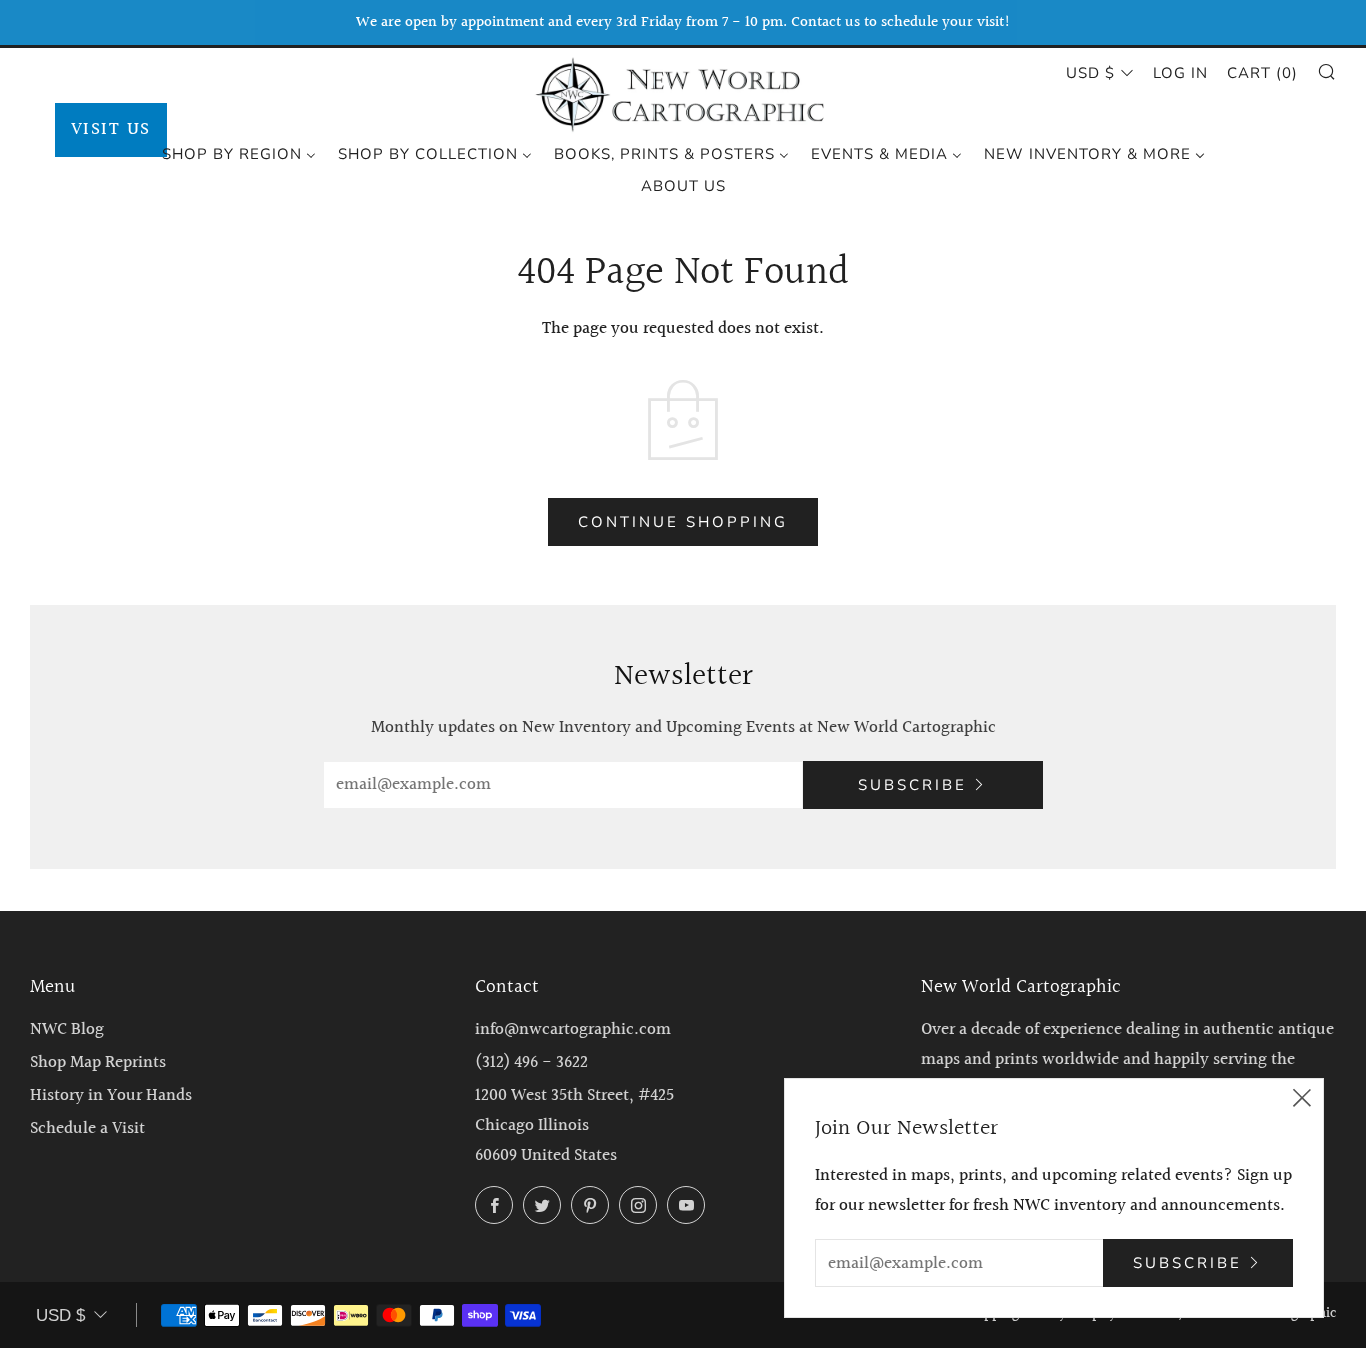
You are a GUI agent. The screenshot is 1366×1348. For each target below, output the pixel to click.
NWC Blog (67, 1029)
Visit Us (111, 129)
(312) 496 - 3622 (531, 1062)
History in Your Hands (111, 1095)
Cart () (1262, 73)
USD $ (1090, 73)
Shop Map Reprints (98, 1062)
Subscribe (912, 785)
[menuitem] (239, 153)
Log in (1180, 73)
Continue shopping (683, 522)
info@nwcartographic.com (573, 1029)
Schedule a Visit (87, 1128)
